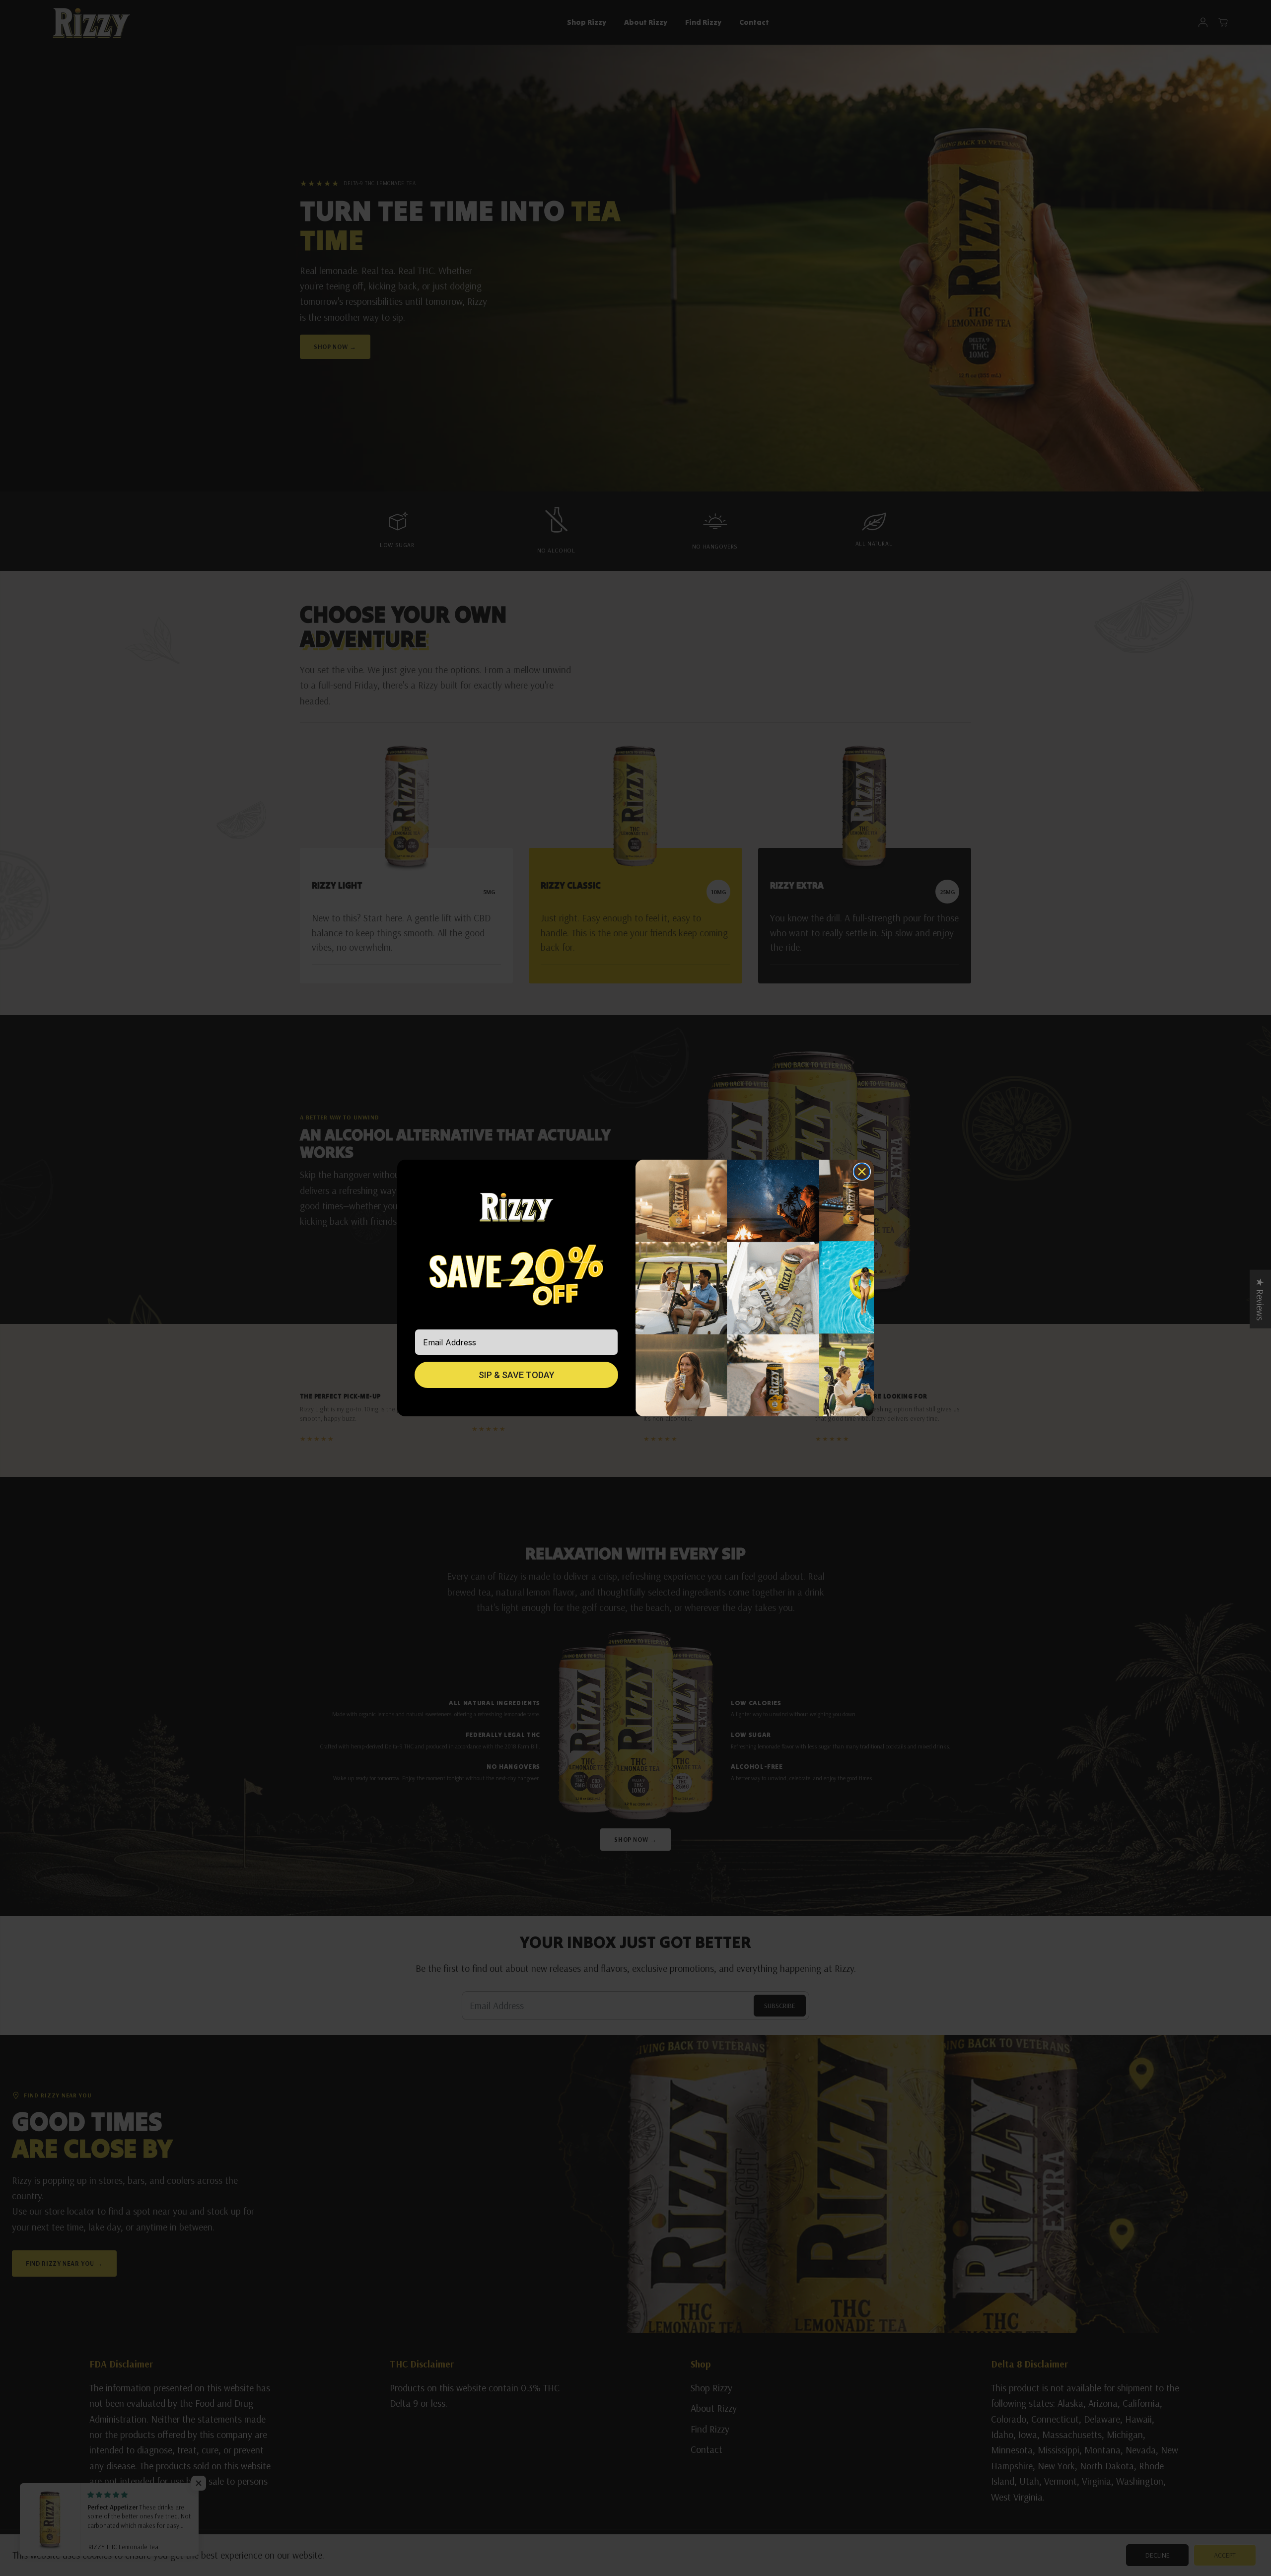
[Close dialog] (862, 1172)
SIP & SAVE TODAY (517, 1375)
